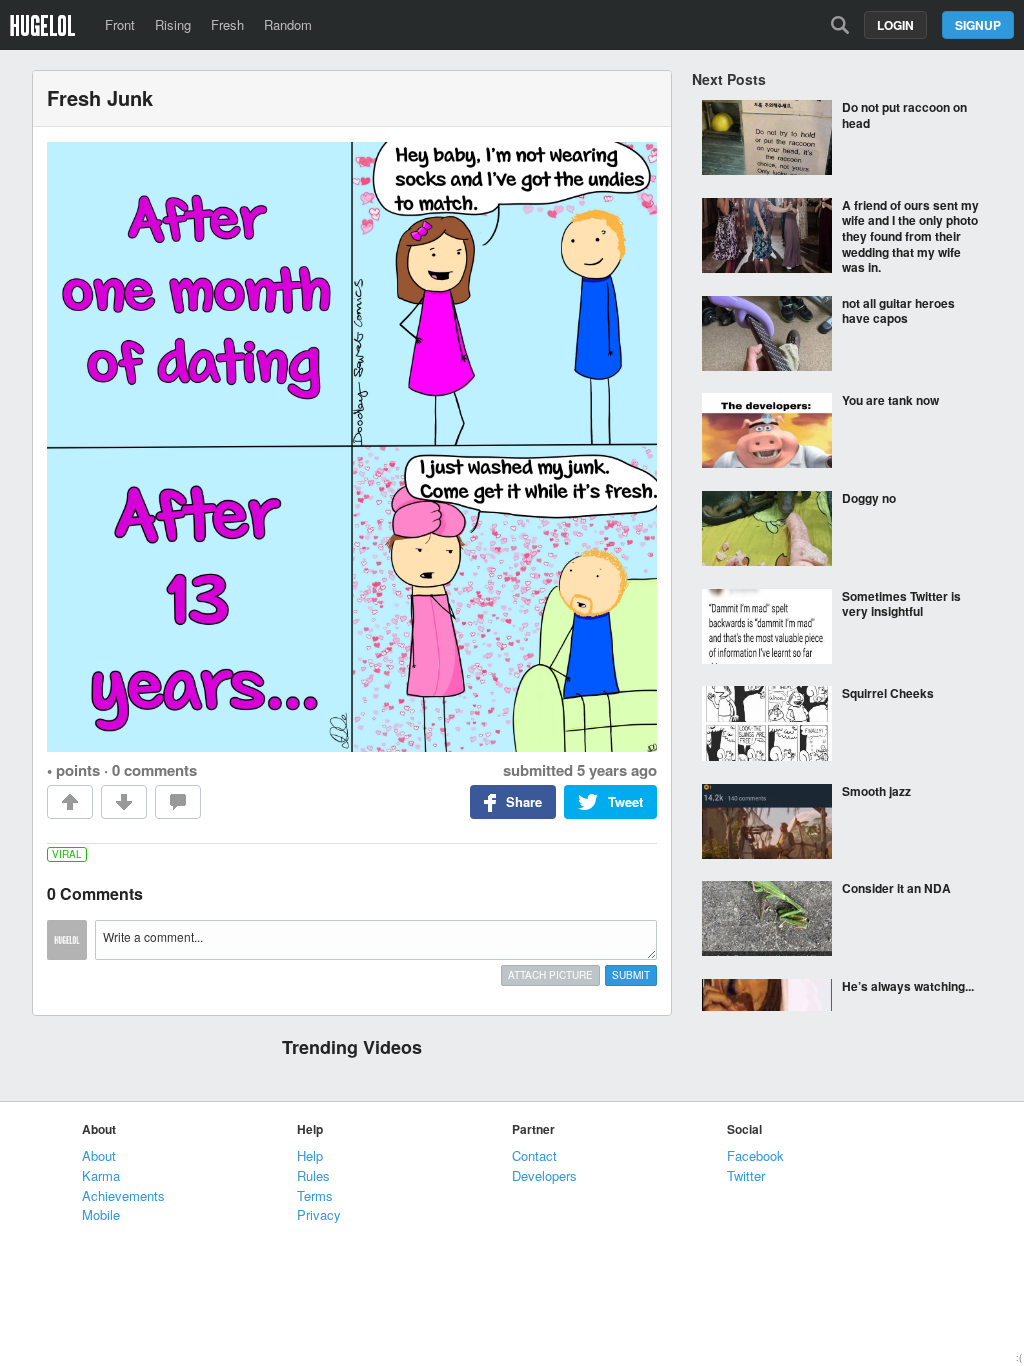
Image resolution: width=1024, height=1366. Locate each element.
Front (120, 24)
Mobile (101, 1214)
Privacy (319, 1214)
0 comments (154, 770)
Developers (544, 1175)
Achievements (123, 1195)
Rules (313, 1175)
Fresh (227, 24)
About (99, 1155)
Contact (534, 1155)
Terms (315, 1195)
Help (310, 1155)
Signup (978, 25)
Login (895, 25)
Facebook (755, 1155)
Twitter (746, 1175)
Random (288, 24)
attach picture (550, 975)
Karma (101, 1175)
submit (631, 975)
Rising (173, 24)
